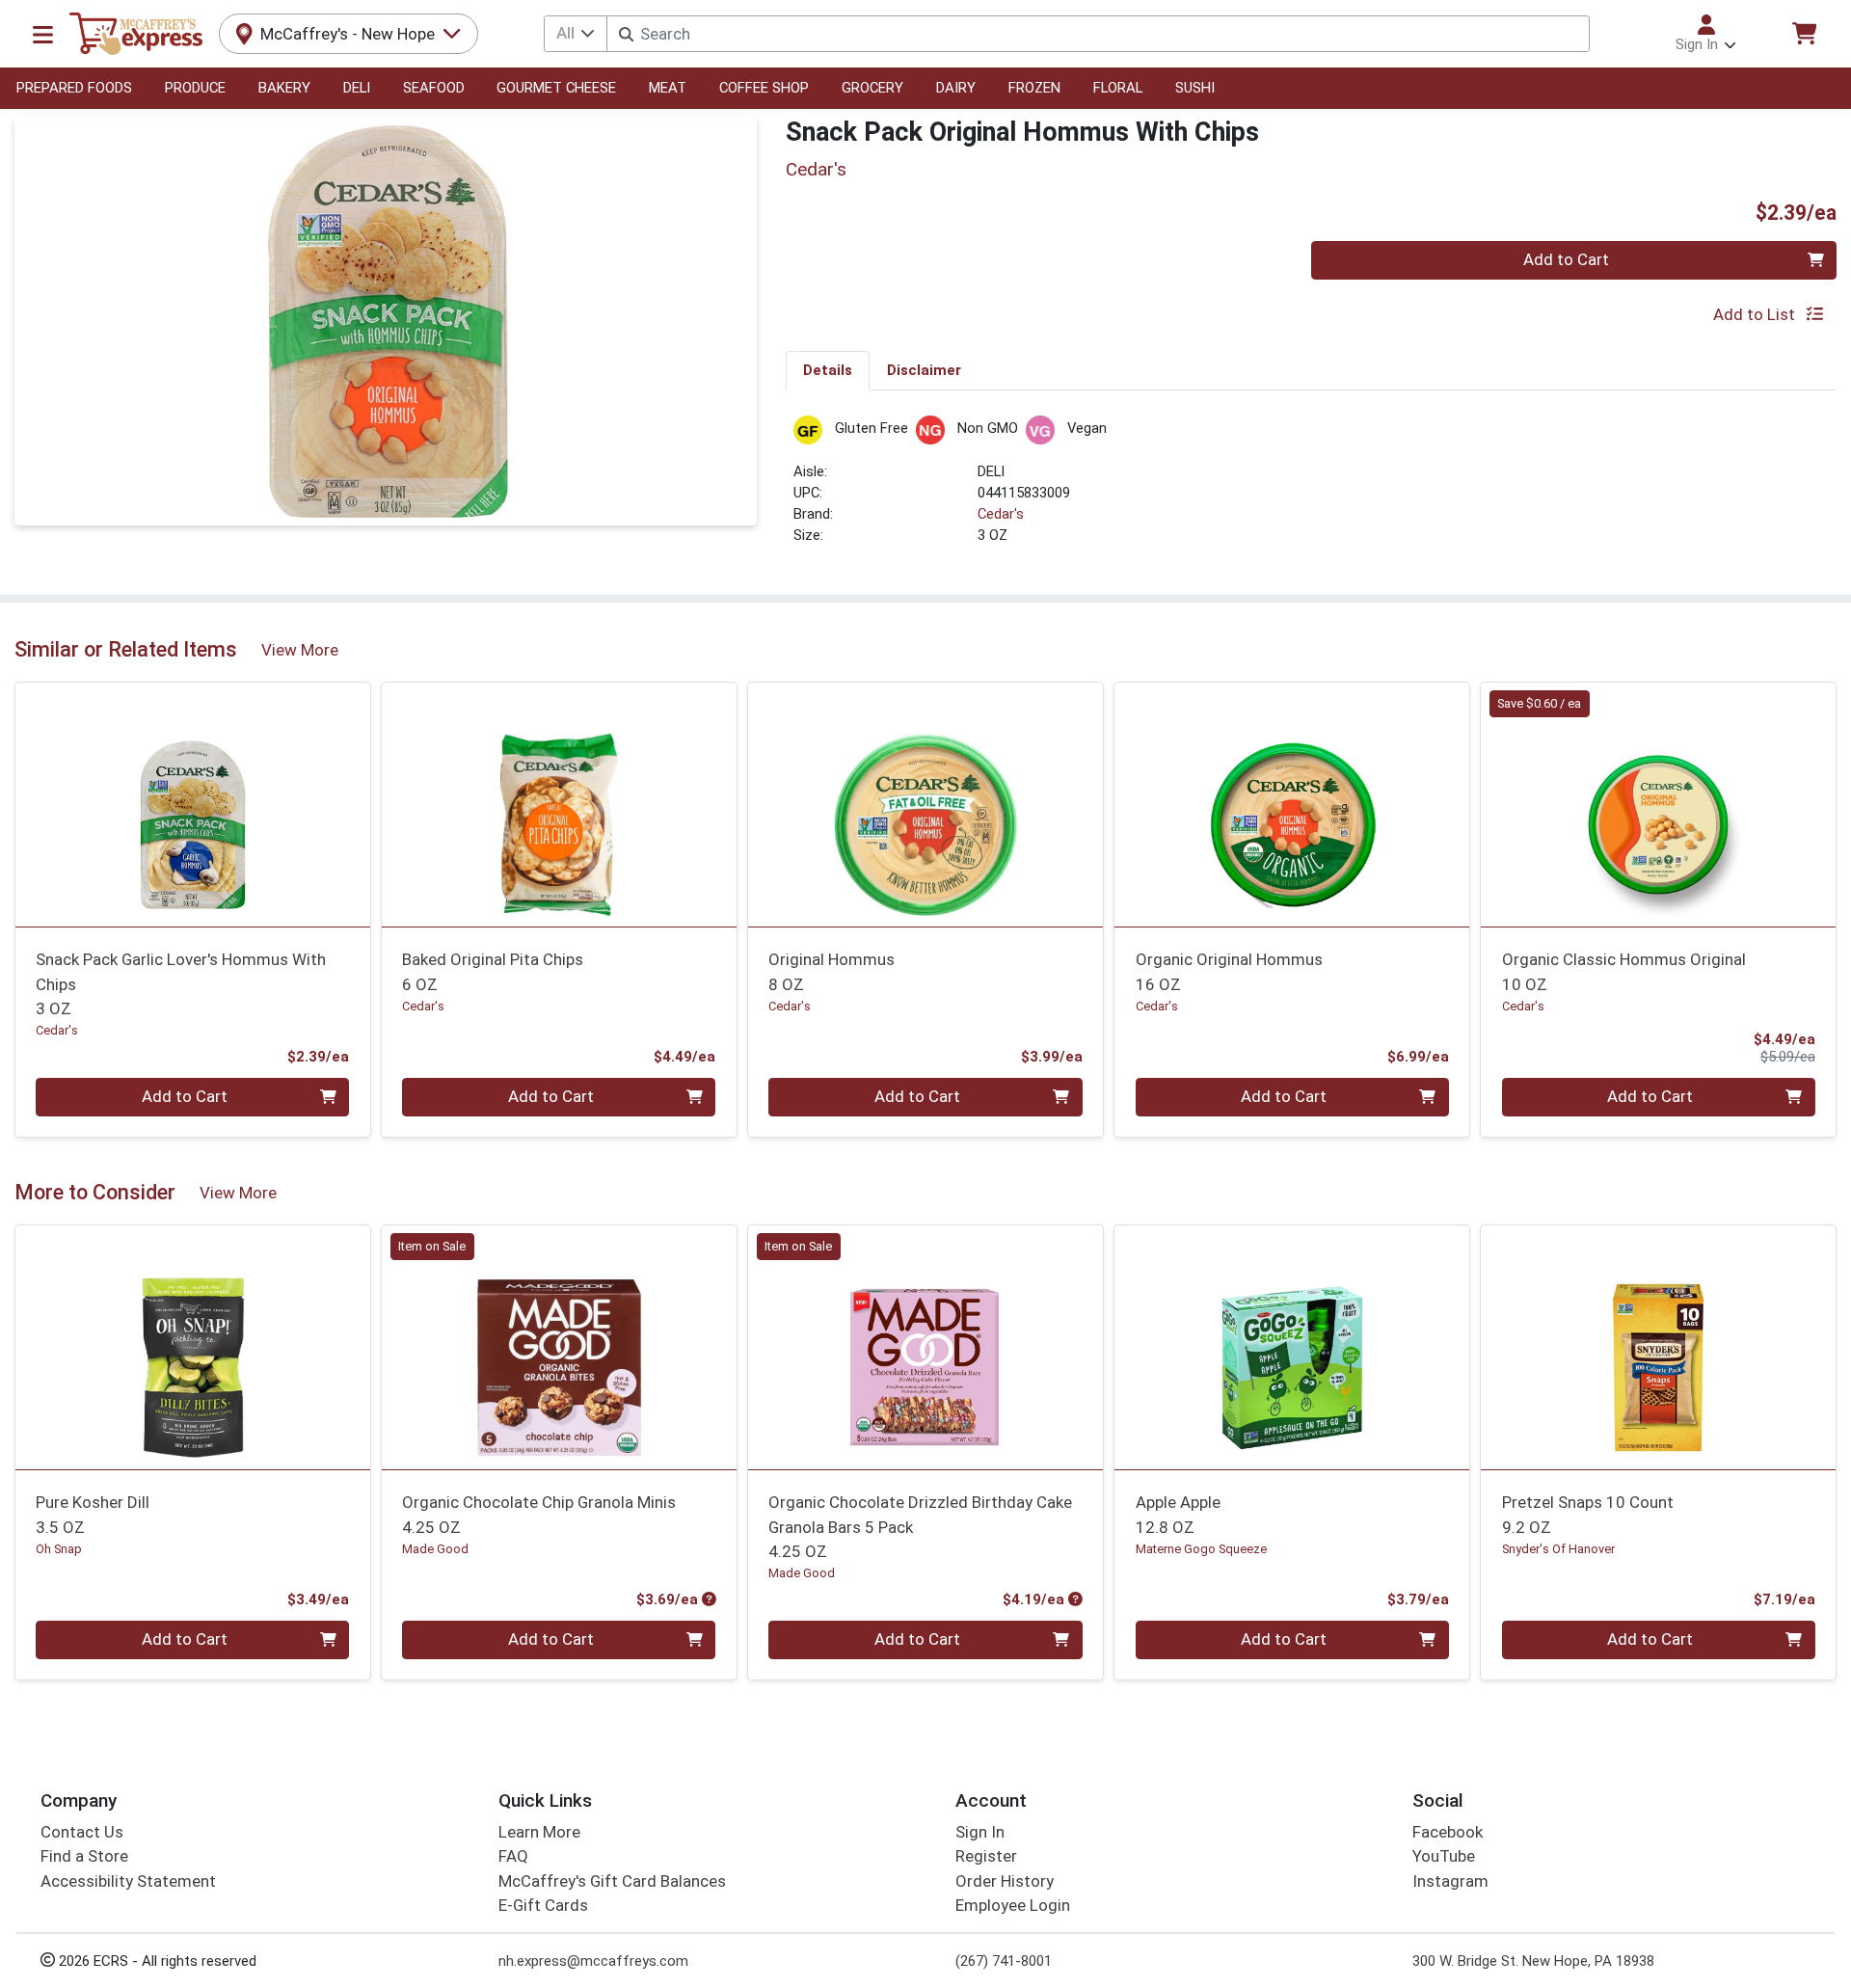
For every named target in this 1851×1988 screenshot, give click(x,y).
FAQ (513, 1856)
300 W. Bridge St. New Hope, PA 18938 (1533, 1961)
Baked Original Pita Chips (493, 971)
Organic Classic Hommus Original (1624, 971)
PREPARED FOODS (74, 88)
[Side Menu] (43, 34)
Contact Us (82, 1832)
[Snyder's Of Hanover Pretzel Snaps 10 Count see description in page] (1658, 1347)
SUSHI (1195, 88)
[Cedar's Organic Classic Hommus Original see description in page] (1658, 804)
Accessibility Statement (128, 1881)
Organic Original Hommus (1229, 971)
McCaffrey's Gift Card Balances (612, 1881)
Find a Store (84, 1856)
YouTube (1444, 1856)
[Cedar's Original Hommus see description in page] (925, 804)
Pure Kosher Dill (93, 1514)
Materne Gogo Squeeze (1201, 1549)
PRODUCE (195, 88)
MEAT (668, 88)
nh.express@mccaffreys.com (593, 1961)
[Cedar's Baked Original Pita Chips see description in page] (559, 804)
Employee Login (1013, 1905)
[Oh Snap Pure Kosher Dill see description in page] (193, 1347)
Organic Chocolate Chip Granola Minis (539, 1514)
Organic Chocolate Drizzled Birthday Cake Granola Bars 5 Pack (920, 1527)
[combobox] (1098, 34)
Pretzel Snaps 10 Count (1588, 1514)
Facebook (1448, 1832)
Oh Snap (59, 1549)
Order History (1005, 1881)
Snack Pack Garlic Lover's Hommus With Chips (181, 984)
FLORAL (1118, 88)
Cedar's (1001, 514)
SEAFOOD (434, 88)
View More (300, 650)
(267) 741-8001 (1004, 1961)
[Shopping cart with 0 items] (1804, 33)
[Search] (626, 34)
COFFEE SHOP (764, 88)
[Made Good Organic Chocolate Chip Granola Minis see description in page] (559, 1347)
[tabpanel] (1311, 489)
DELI (357, 88)
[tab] (828, 370)
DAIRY (956, 88)
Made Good (435, 1549)
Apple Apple (1178, 1514)
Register (986, 1856)
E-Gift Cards (543, 1905)
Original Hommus (832, 971)
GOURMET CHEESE (556, 88)
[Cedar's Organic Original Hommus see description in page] (1292, 804)
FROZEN (1034, 88)
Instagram (1450, 1881)
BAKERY (284, 88)
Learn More (539, 1832)
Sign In (980, 1832)
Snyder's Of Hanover (1558, 1549)
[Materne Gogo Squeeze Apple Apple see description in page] (1292, 1347)
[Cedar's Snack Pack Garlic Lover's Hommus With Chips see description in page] (193, 804)
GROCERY (872, 88)
